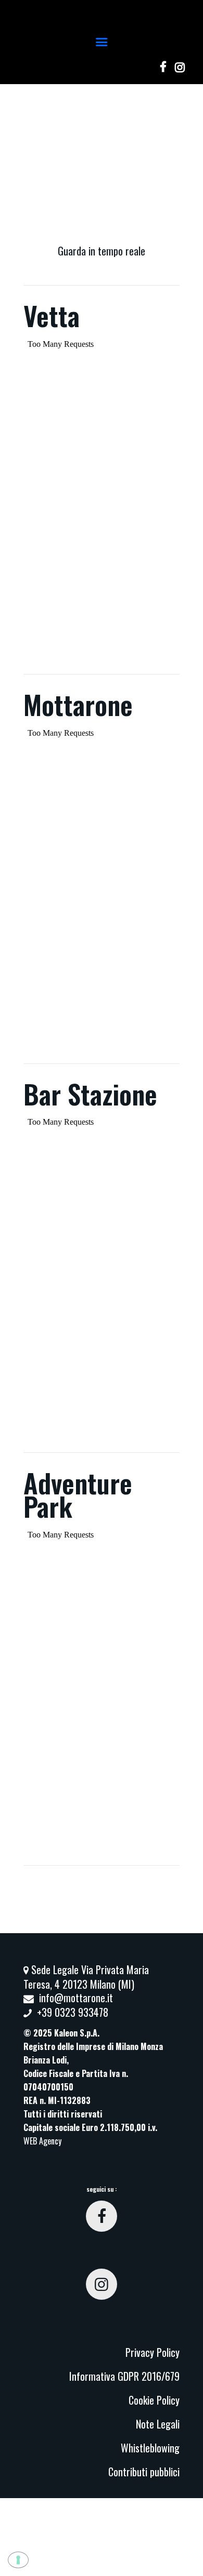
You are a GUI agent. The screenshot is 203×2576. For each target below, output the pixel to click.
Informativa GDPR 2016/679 (124, 2376)
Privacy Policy (153, 2352)
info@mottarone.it (76, 1998)
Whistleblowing (150, 2448)
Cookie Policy (154, 2400)
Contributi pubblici (144, 2472)
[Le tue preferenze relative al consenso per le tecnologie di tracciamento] (18, 2560)
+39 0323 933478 (73, 2012)
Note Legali (158, 2424)
